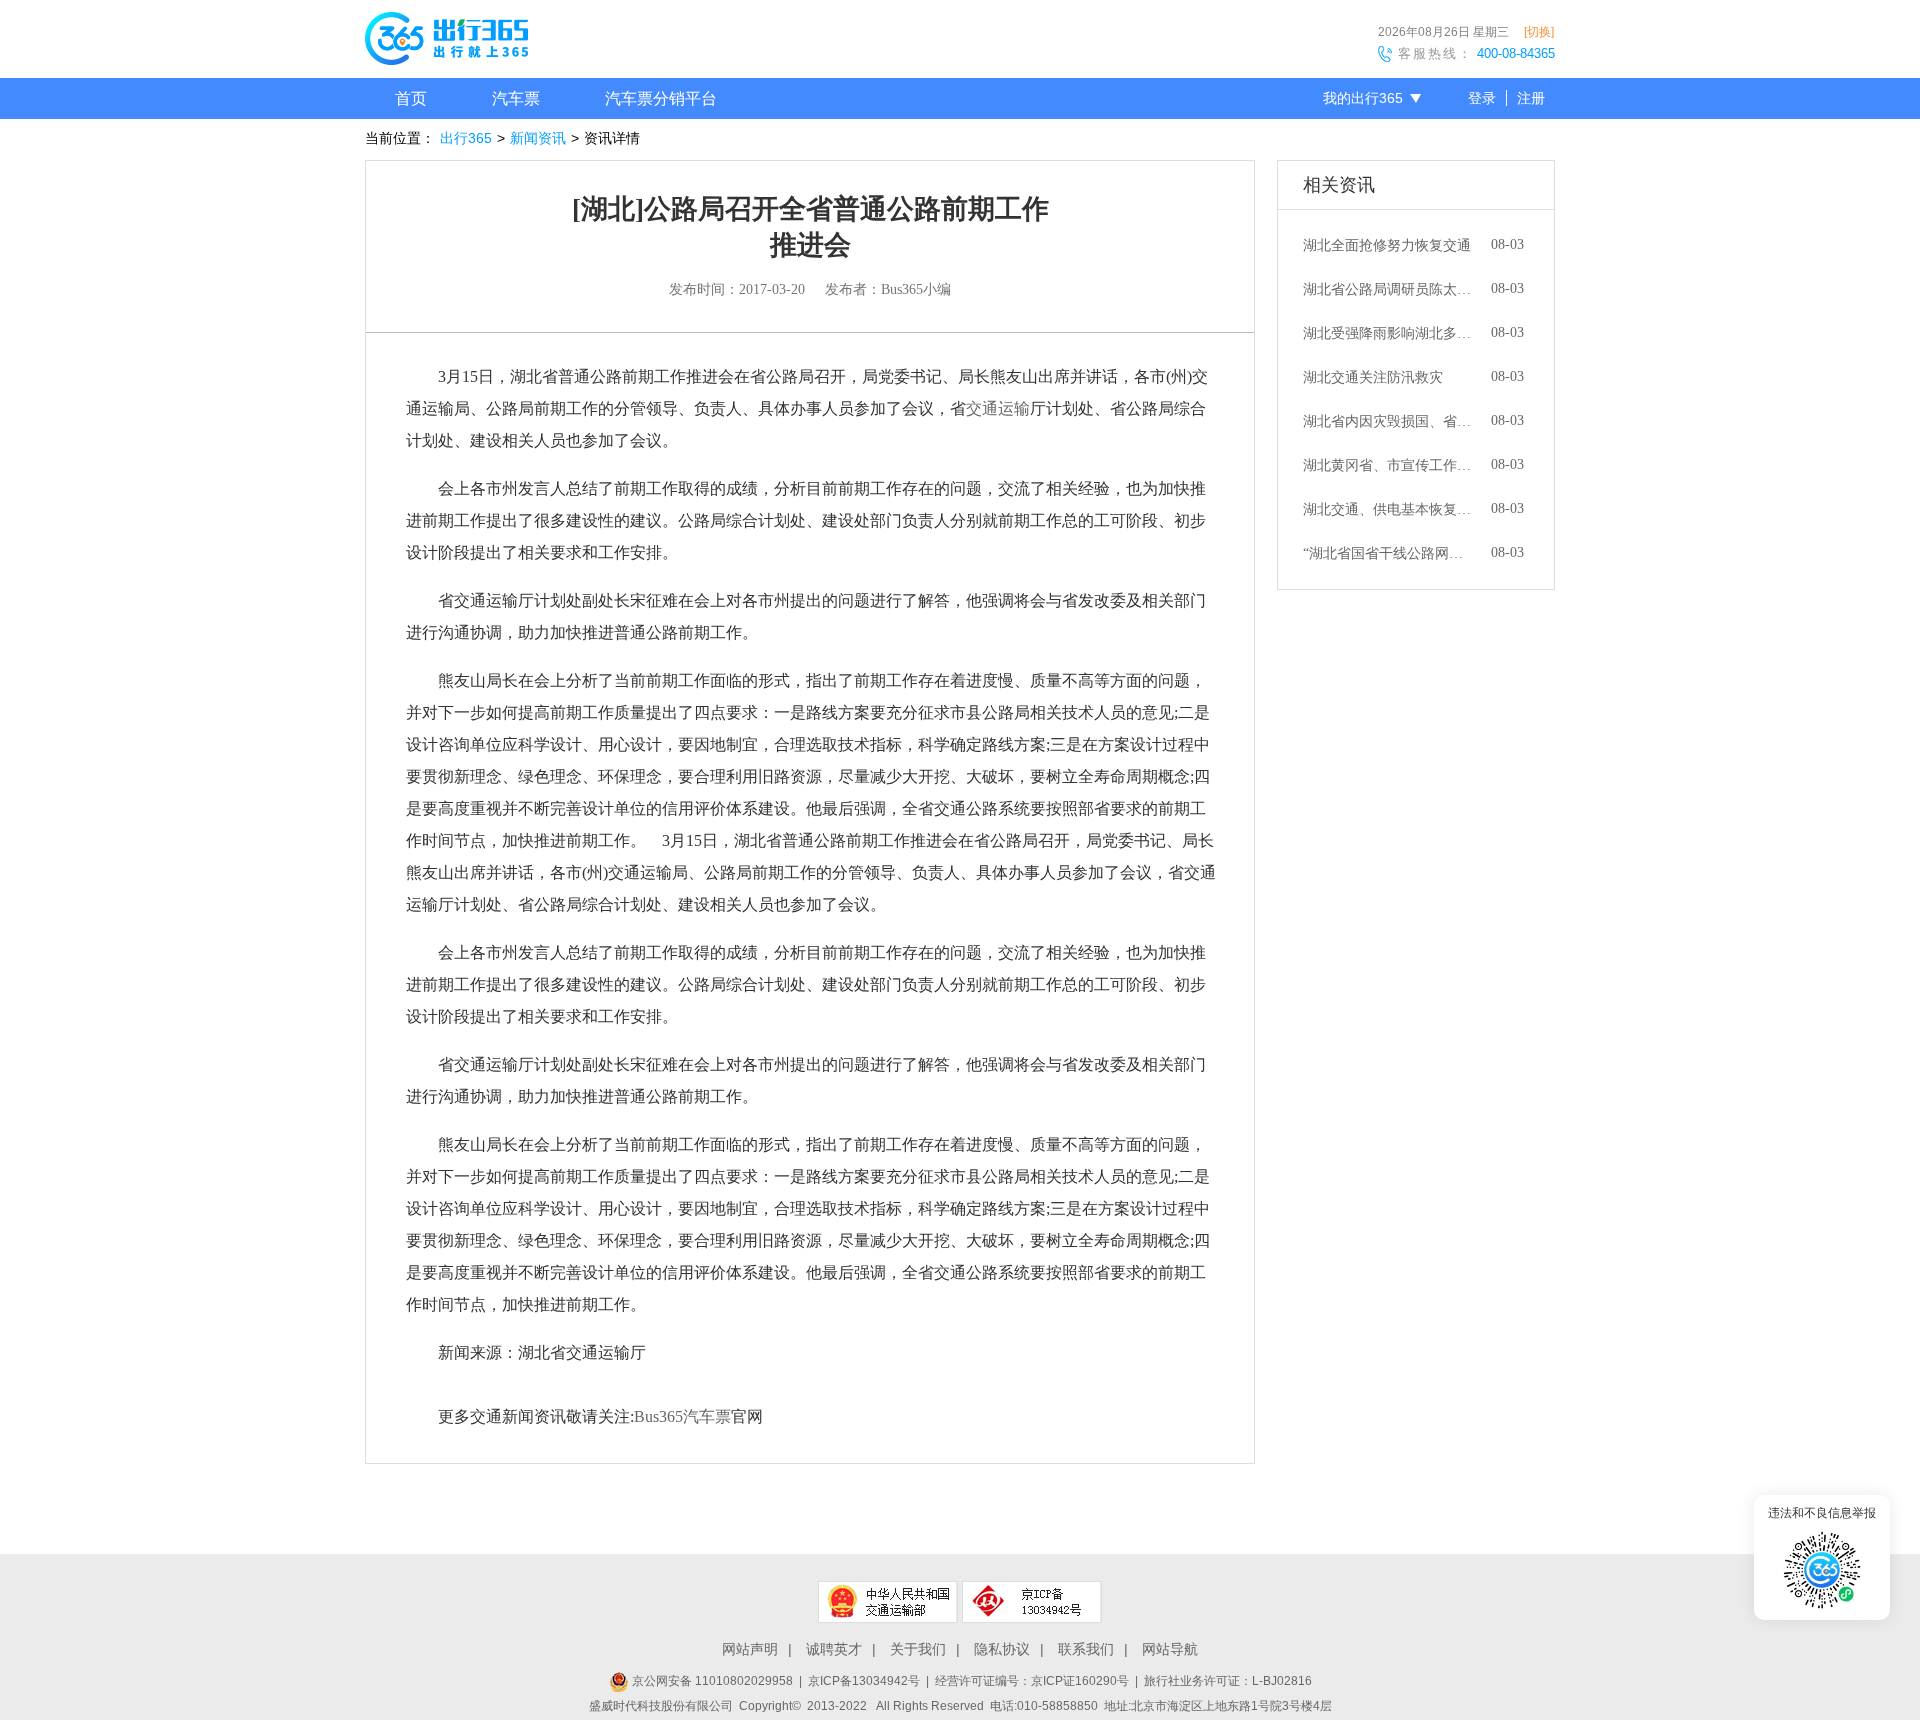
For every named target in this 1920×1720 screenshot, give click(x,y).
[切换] (1539, 32)
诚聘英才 (834, 1649)
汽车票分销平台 (661, 98)
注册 (1531, 98)
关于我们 (918, 1649)
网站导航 (1170, 1649)
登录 (1482, 98)
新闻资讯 (538, 138)
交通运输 (998, 408)
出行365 (466, 138)
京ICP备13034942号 (864, 1681)
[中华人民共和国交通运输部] (888, 1602)
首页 (411, 98)
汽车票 (516, 98)
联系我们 (1086, 1649)
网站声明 (750, 1649)
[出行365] (446, 42)
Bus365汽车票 (682, 1416)
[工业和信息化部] (1032, 1602)
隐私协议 (1002, 1649)
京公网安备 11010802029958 (711, 1681)
